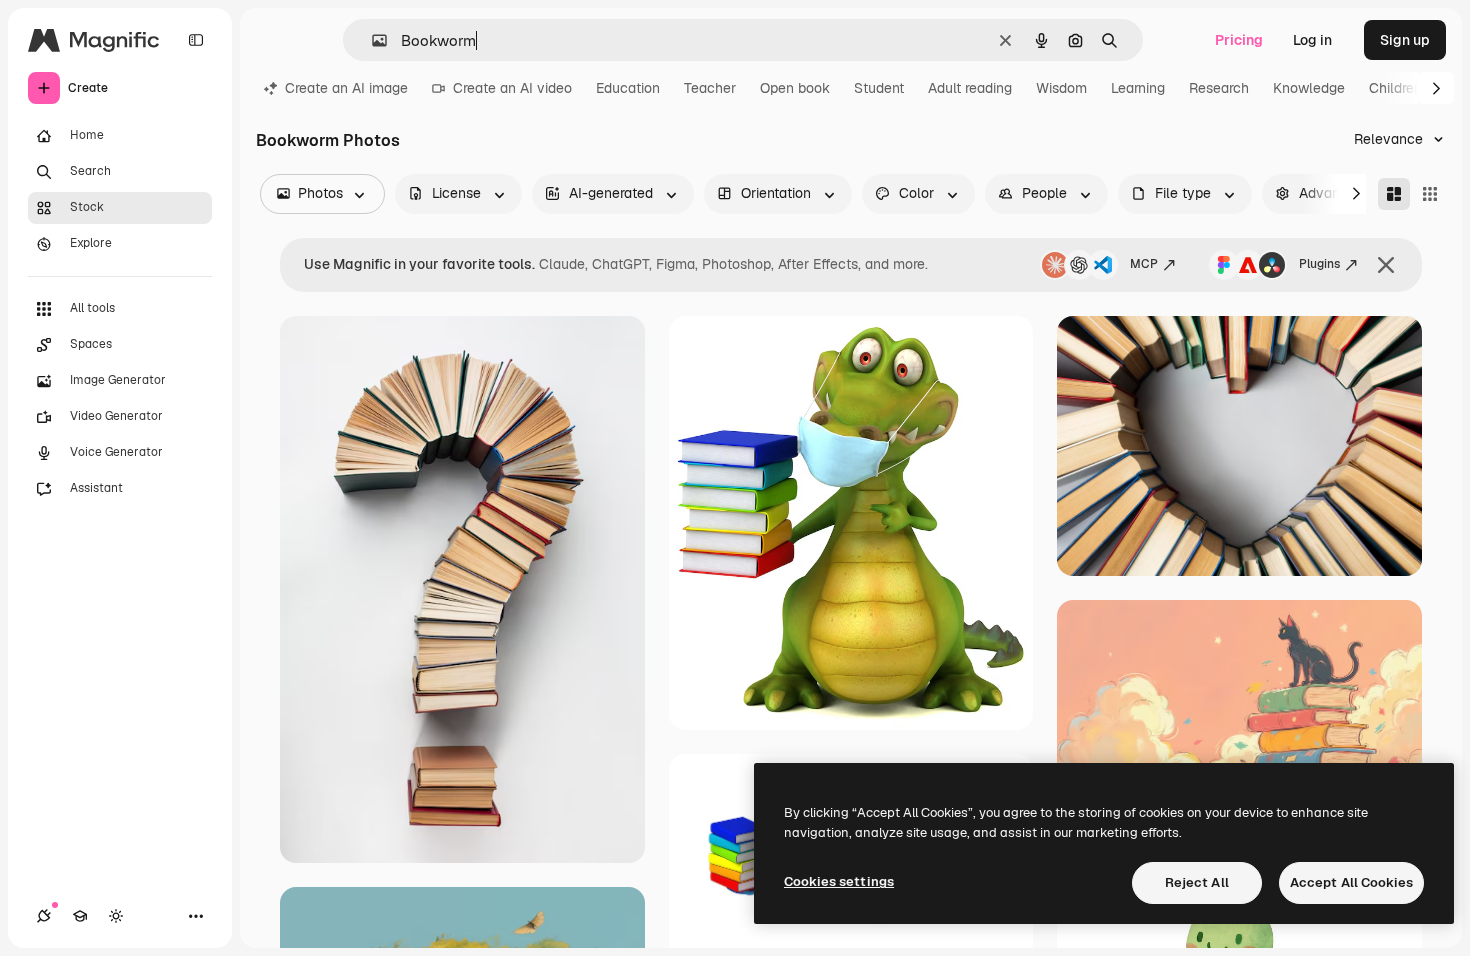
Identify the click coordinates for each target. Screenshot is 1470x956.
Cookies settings (839, 881)
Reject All (1197, 882)
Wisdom (1061, 88)
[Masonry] (1394, 194)
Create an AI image (346, 88)
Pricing (1239, 40)
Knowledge (1309, 88)
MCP (1144, 264)
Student (879, 88)
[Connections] (44, 916)
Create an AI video (512, 88)
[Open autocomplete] (371, 40)
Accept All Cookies (1351, 882)
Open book (795, 88)
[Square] (1430, 194)
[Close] (1386, 265)
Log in (1312, 40)
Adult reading (970, 88)
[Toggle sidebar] (196, 40)
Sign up (1405, 40)
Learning (1138, 88)
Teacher (710, 88)
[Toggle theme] (116, 916)
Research (1219, 88)
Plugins (1319, 264)
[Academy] (80, 916)
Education (628, 88)
